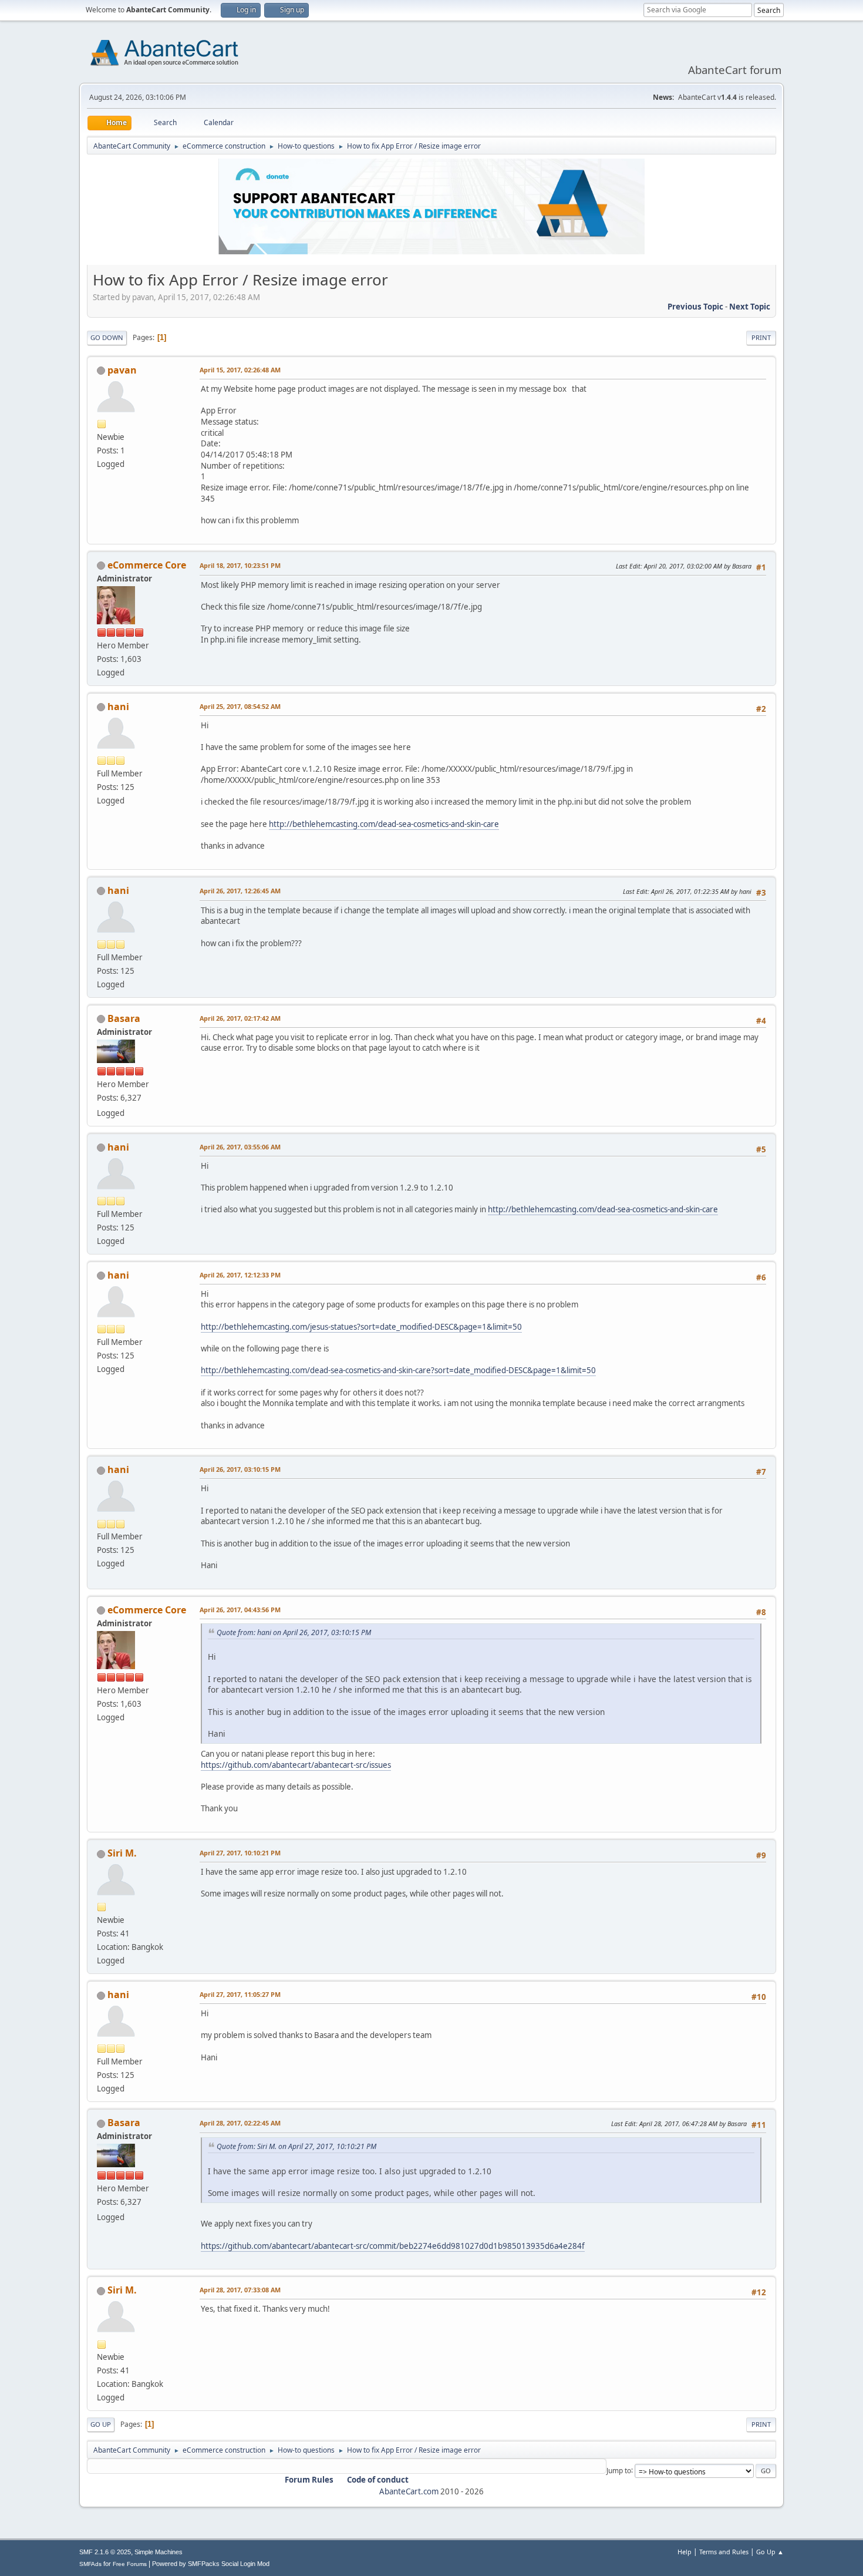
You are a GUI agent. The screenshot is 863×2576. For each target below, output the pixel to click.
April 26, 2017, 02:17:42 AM (240, 1018)
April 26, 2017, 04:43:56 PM (240, 1610)
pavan (122, 370)
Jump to (619, 2470)
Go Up (101, 2424)
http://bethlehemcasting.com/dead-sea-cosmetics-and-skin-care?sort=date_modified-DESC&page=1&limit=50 (398, 1370)
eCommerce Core (147, 565)
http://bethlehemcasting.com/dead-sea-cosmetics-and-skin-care (384, 824)
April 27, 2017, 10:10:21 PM (240, 1853)
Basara (124, 1018)
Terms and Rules (724, 2552)
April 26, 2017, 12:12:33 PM (240, 1275)
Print (761, 337)
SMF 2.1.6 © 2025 (105, 2552)
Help (685, 2552)
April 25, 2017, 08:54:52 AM (240, 706)
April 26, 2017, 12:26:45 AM (240, 891)
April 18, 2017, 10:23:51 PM (240, 565)
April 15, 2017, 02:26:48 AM (240, 370)
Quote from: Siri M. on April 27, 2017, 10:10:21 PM (296, 2146)
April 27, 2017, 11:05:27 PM (240, 1994)
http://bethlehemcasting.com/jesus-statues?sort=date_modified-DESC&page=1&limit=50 (361, 1327)
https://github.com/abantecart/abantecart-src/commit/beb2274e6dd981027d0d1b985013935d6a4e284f (393, 2246)
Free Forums (130, 2564)
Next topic (750, 307)
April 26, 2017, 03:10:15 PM (240, 1469)
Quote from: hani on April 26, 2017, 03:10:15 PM (294, 1632)
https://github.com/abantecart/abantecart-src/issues (296, 1765)
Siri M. (122, 1853)
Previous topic (695, 307)
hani (118, 707)
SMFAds (90, 2564)
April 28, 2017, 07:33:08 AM (240, 2290)
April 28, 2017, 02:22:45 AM (240, 2123)
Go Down (107, 337)
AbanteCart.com (409, 2491)
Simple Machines (159, 2552)
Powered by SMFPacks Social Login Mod (211, 2564)
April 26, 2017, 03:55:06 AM (240, 1147)
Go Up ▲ (770, 2552)
